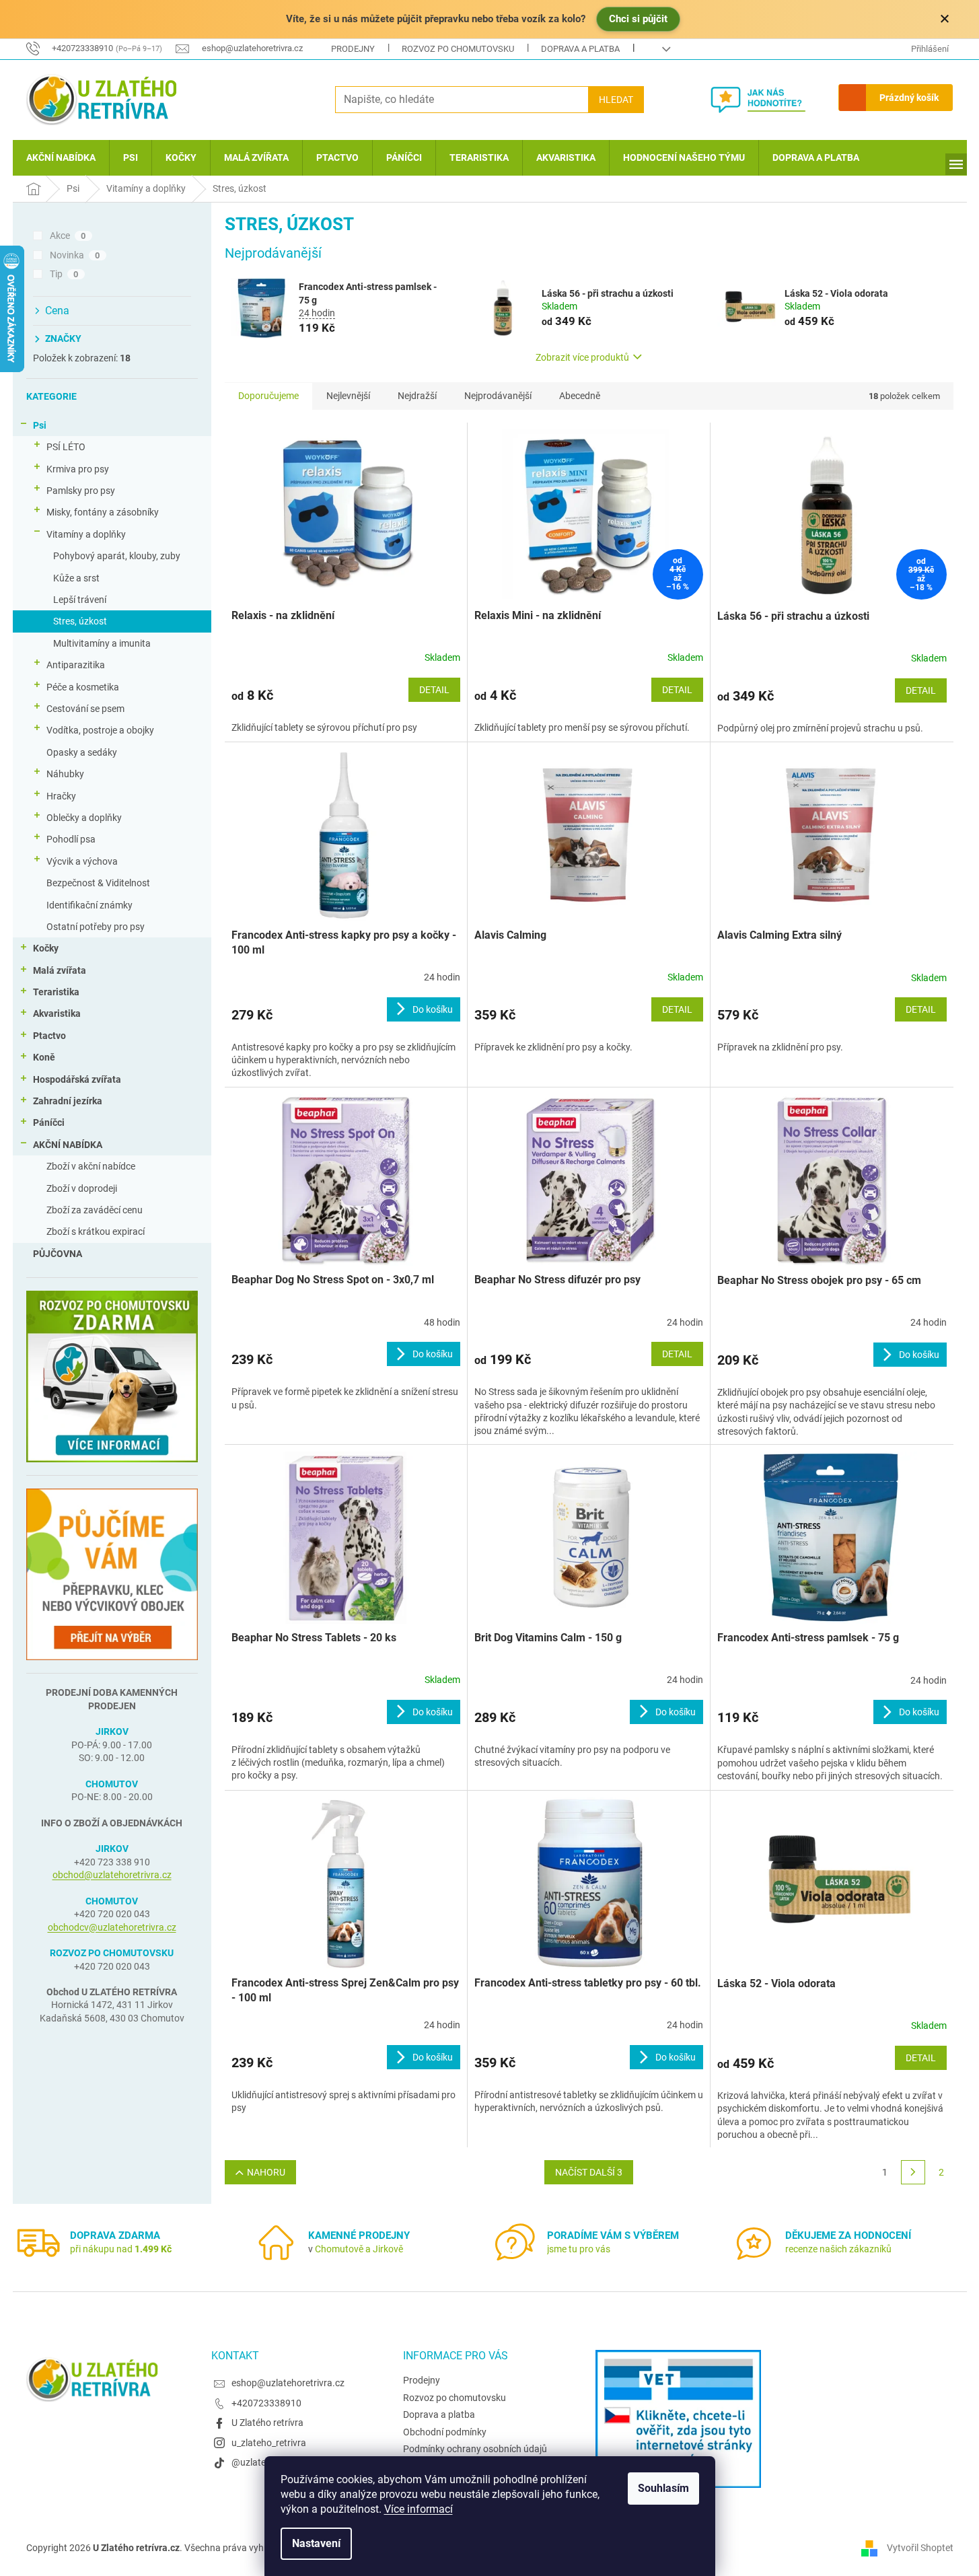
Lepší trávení (80, 600)
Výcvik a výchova (82, 861)
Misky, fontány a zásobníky (103, 512)
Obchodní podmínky (445, 2432)
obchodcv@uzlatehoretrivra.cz (112, 1927)
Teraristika (56, 992)
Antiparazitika (76, 665)
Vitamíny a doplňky (86, 534)
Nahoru (266, 2172)
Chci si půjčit (638, 19)
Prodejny (353, 49)
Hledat (616, 100)
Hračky (61, 796)
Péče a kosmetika (83, 687)
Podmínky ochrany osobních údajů (475, 2449)
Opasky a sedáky (82, 752)
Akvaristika (57, 1013)
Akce (68, 236)
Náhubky (65, 774)
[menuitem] (61, 158)
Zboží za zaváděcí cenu (95, 1210)
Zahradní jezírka (68, 1101)
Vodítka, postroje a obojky (100, 730)
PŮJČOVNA (58, 1254)
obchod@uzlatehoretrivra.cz (112, 1875)
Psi (40, 425)
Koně (44, 1057)
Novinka (75, 255)
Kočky (46, 948)
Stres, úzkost (80, 621)
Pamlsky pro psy (81, 491)
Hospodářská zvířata (77, 1079)
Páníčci (49, 1122)
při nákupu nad (121, 2249)
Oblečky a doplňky (84, 818)
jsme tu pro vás (579, 2249)
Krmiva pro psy (78, 469)
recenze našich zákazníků (838, 2249)
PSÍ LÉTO (66, 447)
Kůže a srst (76, 578)
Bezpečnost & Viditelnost (98, 883)
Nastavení (316, 2543)
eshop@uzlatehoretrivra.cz (288, 2383)
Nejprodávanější (498, 396)
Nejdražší (417, 396)
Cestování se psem (85, 709)
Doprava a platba (580, 49)
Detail (434, 690)
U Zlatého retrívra (267, 2423)
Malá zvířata (60, 970)
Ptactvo (49, 1036)
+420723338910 (266, 2403)
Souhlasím (663, 2488)
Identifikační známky (89, 905)
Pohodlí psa (71, 839)
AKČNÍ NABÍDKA (68, 1145)
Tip (64, 274)
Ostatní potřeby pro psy (96, 927)
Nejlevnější (348, 396)
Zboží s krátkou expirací (96, 1231)
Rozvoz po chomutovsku (458, 49)
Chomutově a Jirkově (359, 2249)
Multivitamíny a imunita (102, 643)
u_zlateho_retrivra (269, 2443)
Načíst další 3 (589, 2172)
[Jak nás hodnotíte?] (768, 100)
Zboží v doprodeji (82, 1188)
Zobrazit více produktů (582, 357)
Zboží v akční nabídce (91, 1166)
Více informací (419, 2509)
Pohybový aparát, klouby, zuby (117, 556)
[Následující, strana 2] (913, 2172)
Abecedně (580, 396)
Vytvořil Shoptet (920, 2548)
